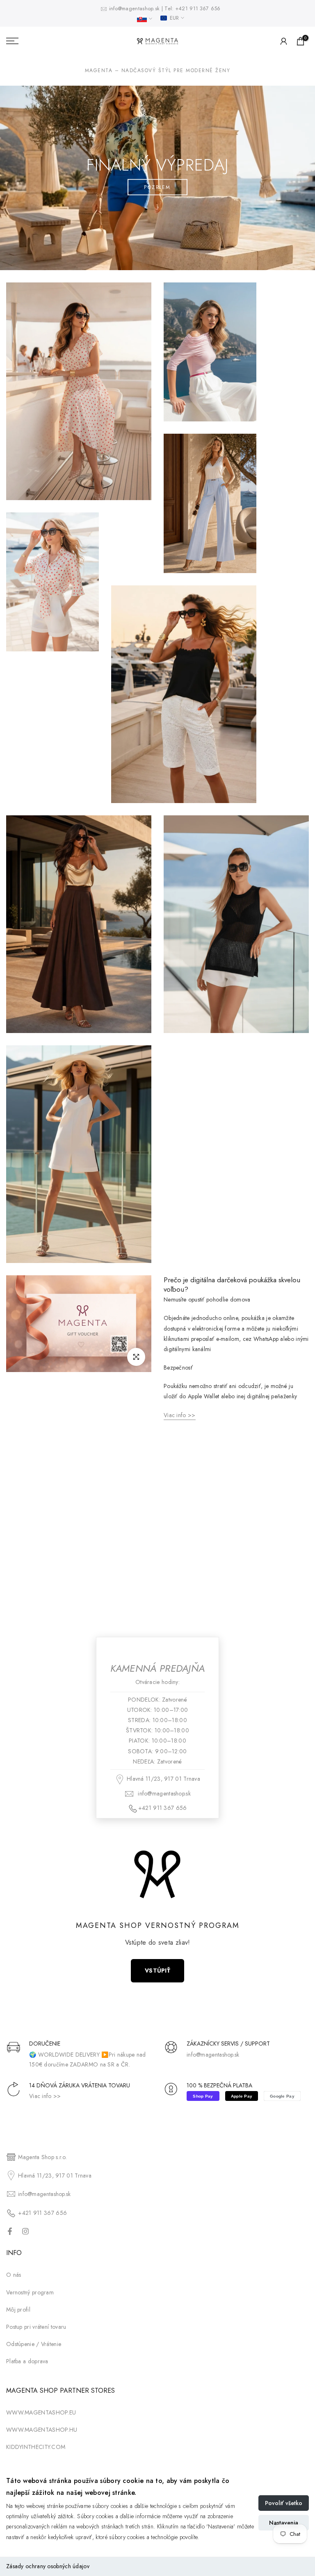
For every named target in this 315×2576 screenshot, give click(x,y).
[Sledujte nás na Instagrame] (25, 2231)
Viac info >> (45, 2096)
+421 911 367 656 (198, 9)
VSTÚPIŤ (157, 1971)
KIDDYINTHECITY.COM (36, 2447)
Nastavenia (284, 2523)
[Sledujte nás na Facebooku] (10, 2231)
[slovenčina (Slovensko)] (145, 19)
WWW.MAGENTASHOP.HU (42, 2430)
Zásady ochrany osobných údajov (48, 2566)
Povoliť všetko (284, 2503)
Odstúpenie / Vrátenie (34, 2344)
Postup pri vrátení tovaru (36, 2327)
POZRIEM (157, 187)
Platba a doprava (27, 2361)
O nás (14, 2275)
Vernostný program (30, 2292)
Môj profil (18, 2310)
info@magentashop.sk (135, 9)
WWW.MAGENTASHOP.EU (41, 2412)
